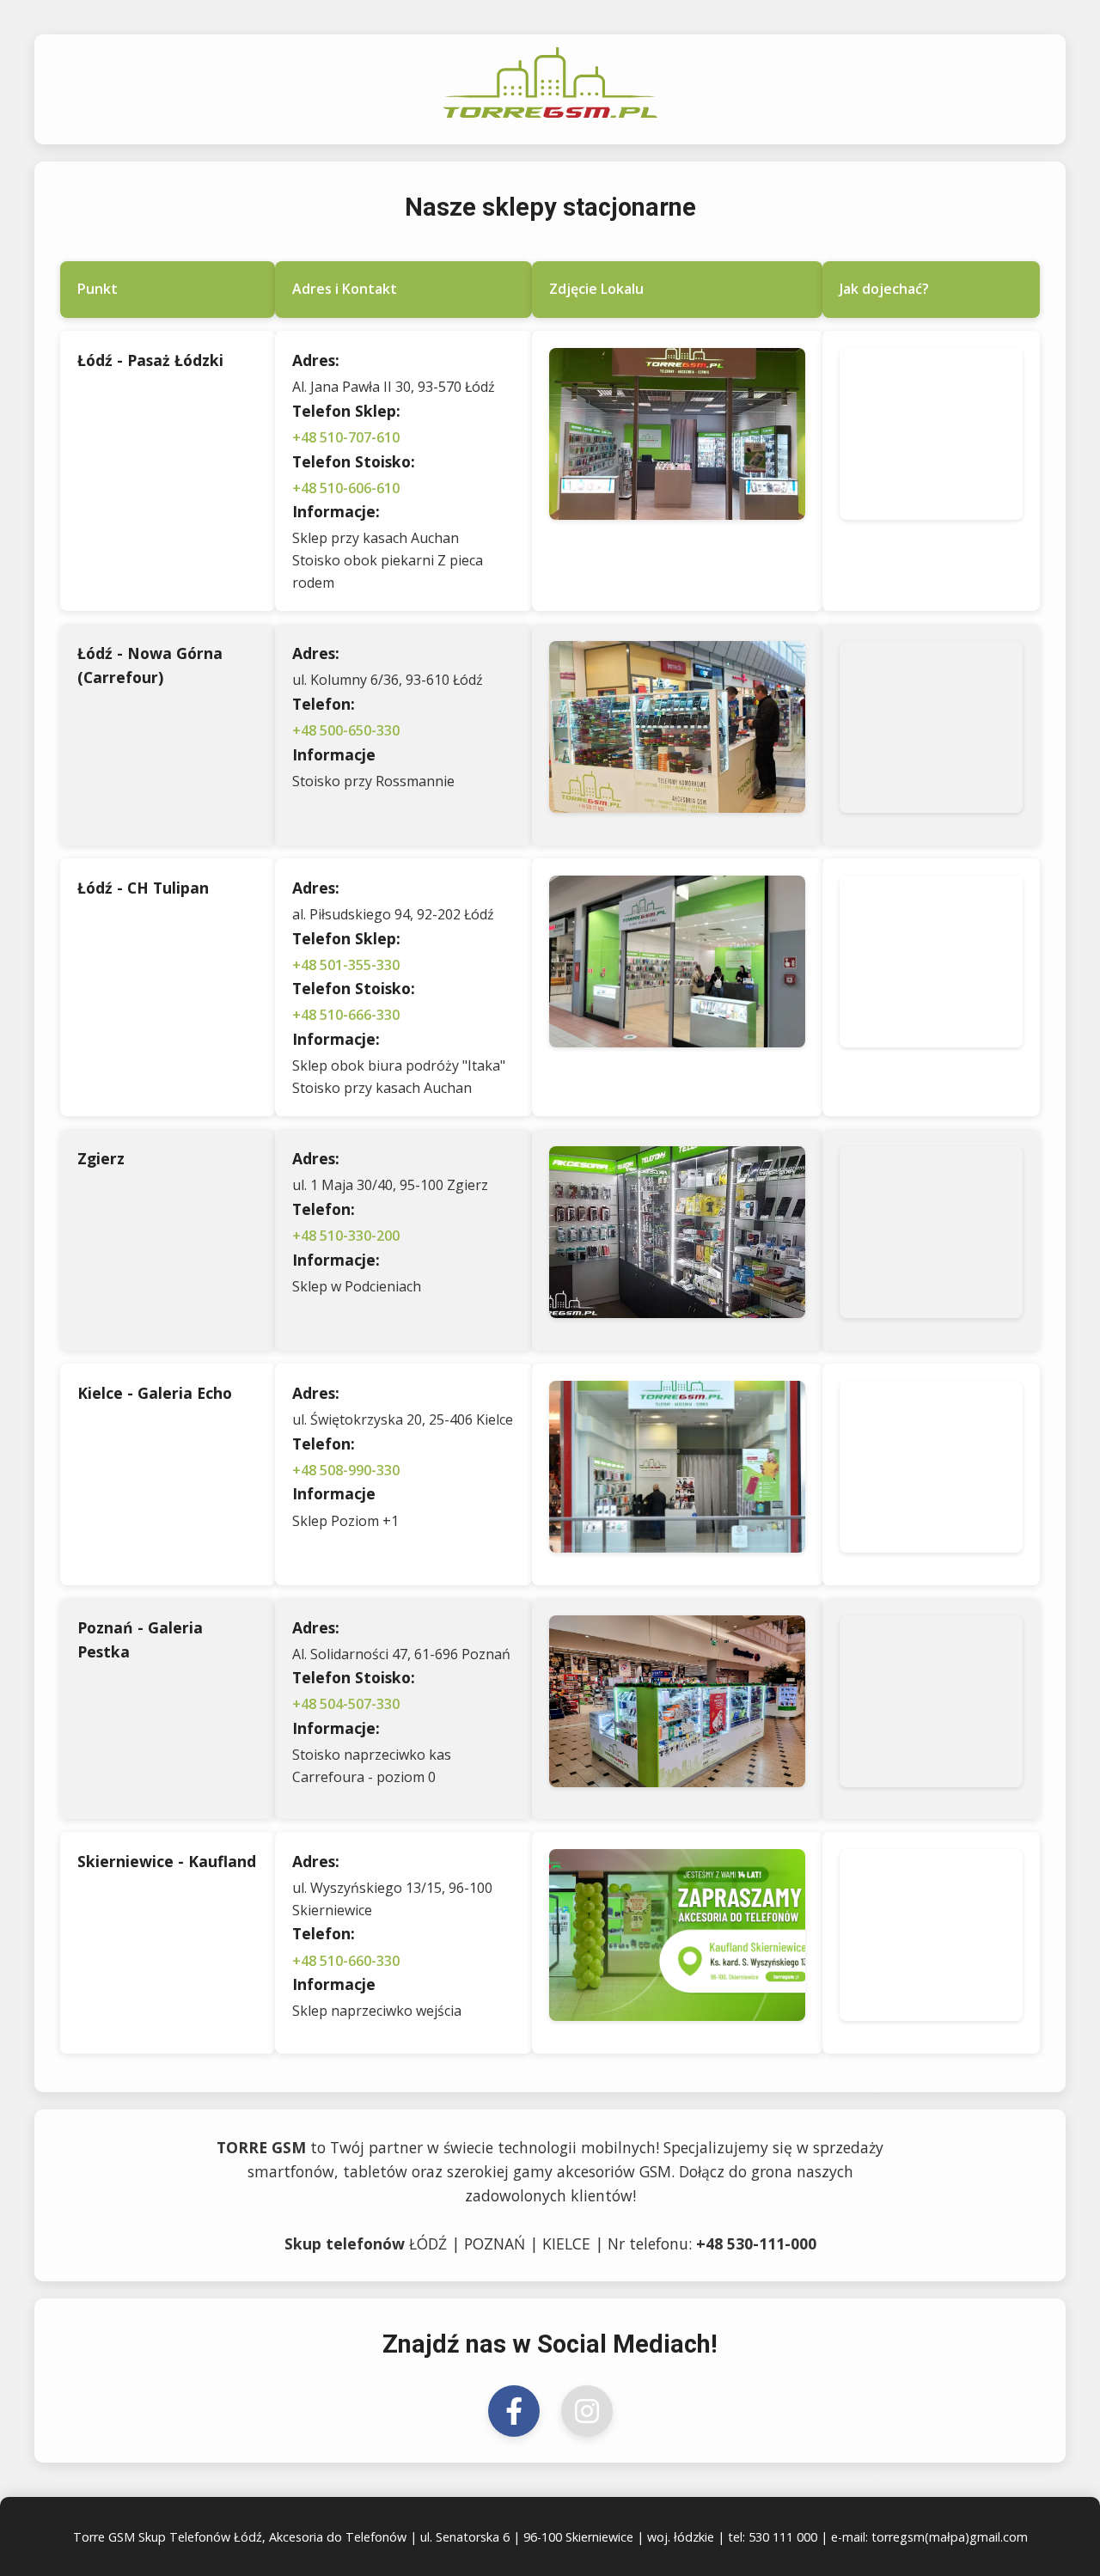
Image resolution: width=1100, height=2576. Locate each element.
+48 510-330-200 (346, 1236)
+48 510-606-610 (346, 488)
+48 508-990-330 (346, 1470)
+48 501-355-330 (346, 965)
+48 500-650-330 (346, 730)
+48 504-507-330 (346, 1704)
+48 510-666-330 (346, 1015)
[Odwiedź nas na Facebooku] (514, 2411)
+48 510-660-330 (346, 1961)
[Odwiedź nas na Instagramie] (587, 2411)
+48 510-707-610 (346, 437)
